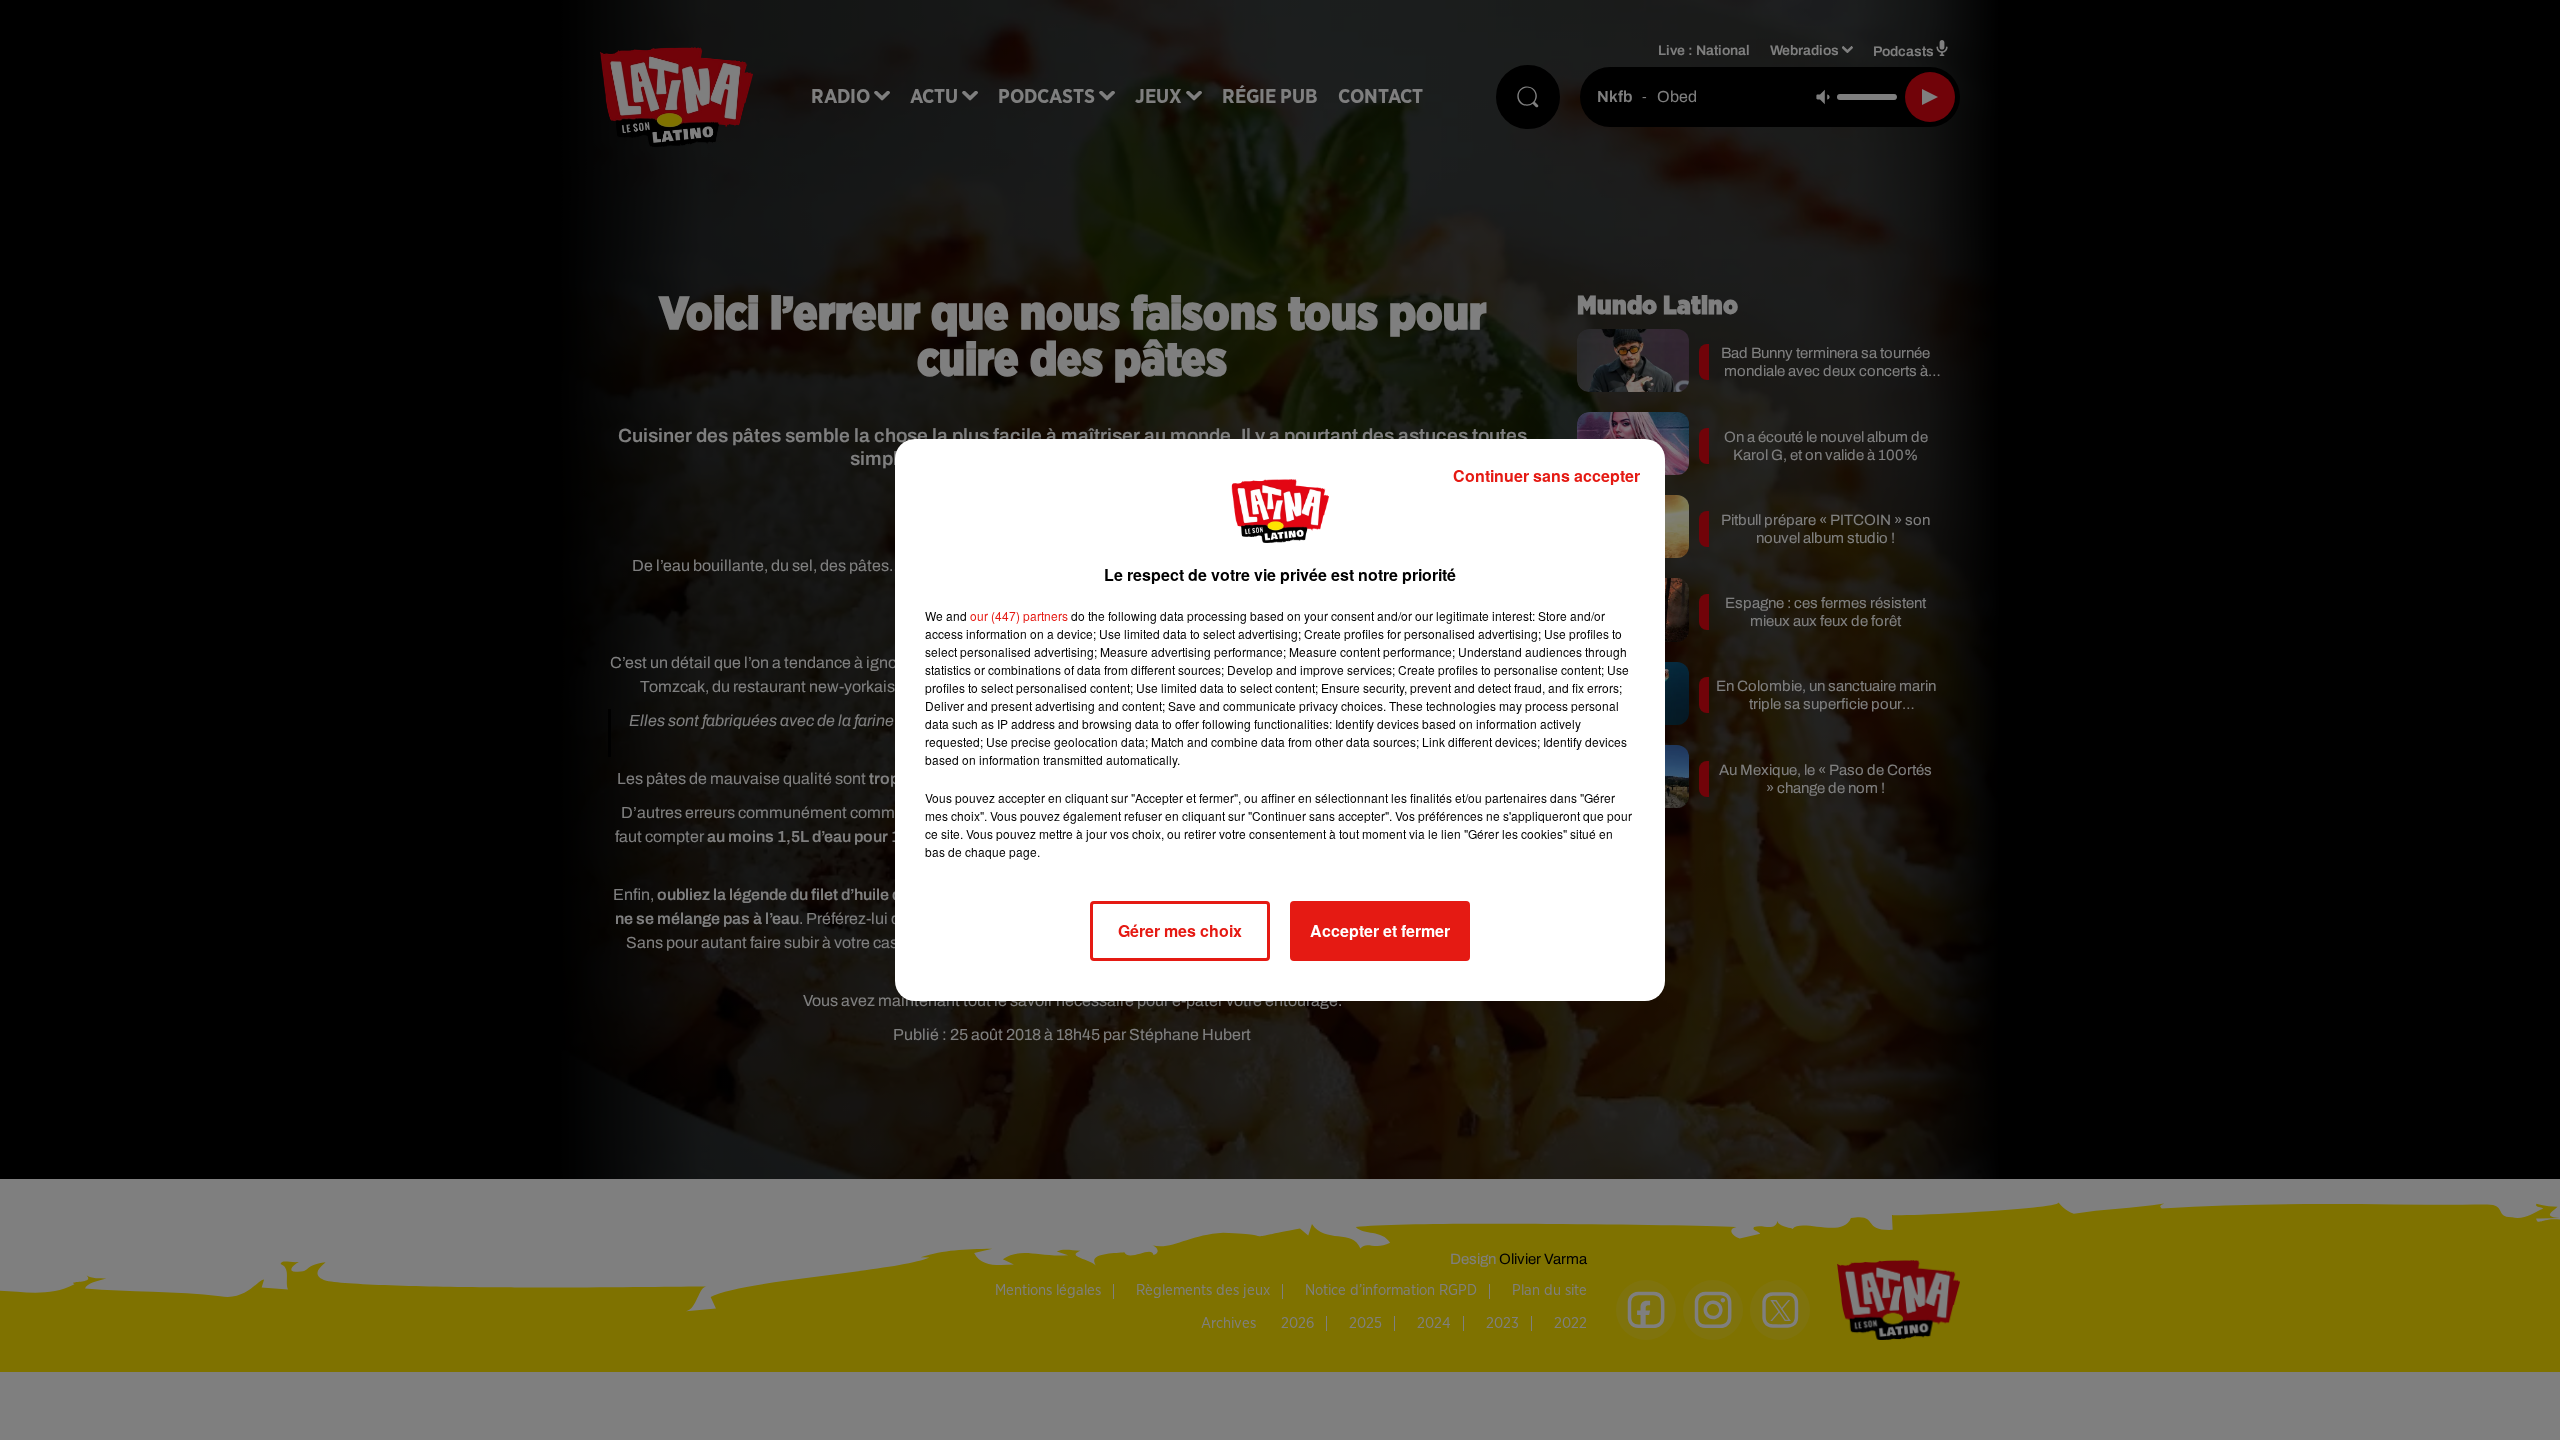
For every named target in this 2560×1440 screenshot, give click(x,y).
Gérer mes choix (1180, 930)
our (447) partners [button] (1019, 615)
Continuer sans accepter (1546, 475)
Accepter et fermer (1380, 930)
